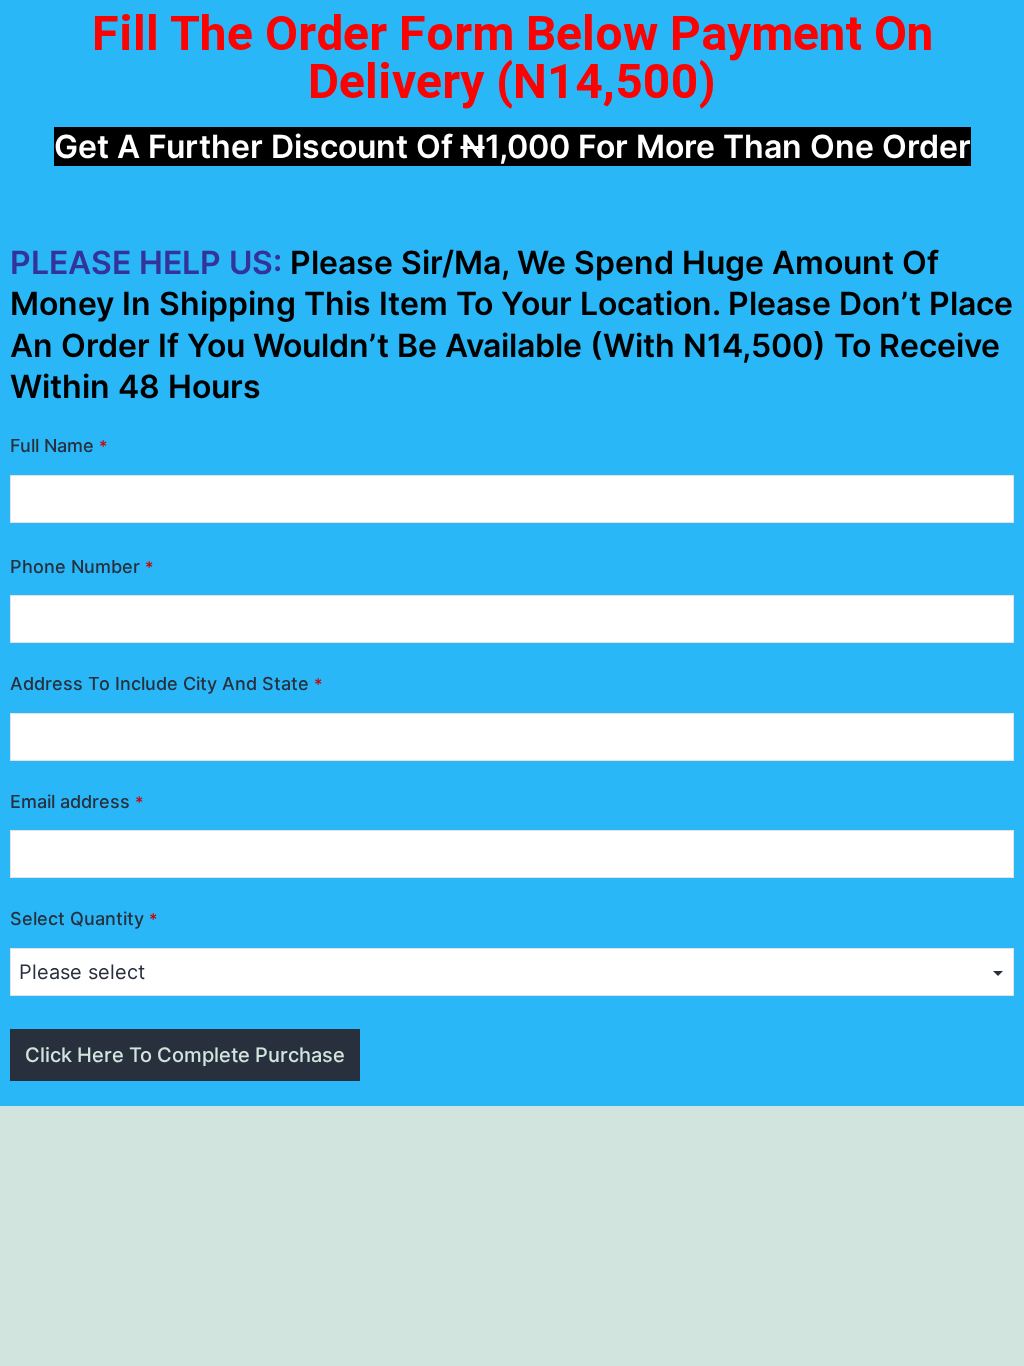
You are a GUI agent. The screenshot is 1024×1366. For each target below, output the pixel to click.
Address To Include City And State (166, 683)
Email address (76, 801)
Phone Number (81, 566)
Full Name (58, 445)
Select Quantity (83, 918)
